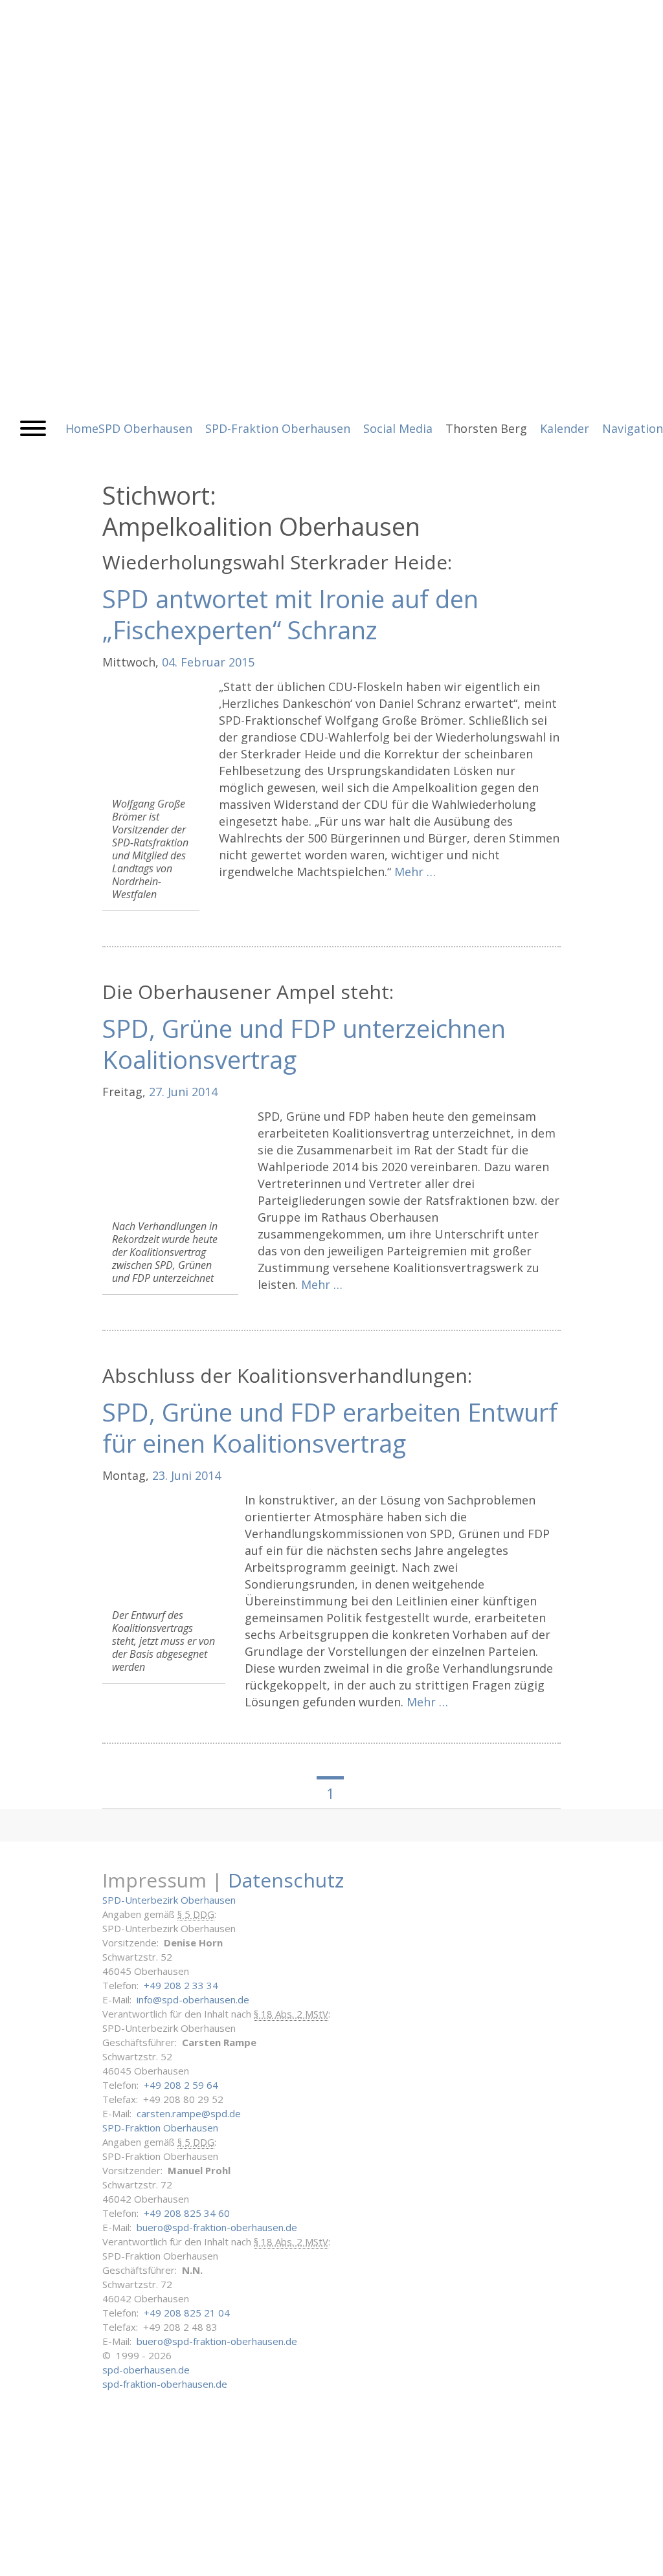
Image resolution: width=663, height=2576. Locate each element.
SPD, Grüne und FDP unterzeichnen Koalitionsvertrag (304, 1044)
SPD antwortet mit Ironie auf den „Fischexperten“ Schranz (290, 614)
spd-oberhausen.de (146, 2370)
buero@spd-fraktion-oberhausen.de (217, 2227)
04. (170, 662)
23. (160, 1475)
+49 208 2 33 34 (181, 1985)
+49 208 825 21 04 (187, 2313)
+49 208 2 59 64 (181, 2085)
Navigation (633, 428)
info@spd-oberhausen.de (193, 1999)
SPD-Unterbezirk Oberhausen (169, 1900)
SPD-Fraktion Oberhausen (160, 2128)
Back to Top (645, 2558)
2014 (205, 1092)
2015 (242, 662)
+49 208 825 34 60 (187, 2213)
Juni (178, 1092)
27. (157, 1092)
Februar (203, 662)
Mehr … (415, 872)
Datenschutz (286, 1880)
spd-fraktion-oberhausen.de (165, 2384)
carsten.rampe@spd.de (189, 2113)
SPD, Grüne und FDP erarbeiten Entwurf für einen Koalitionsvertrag (330, 1427)
